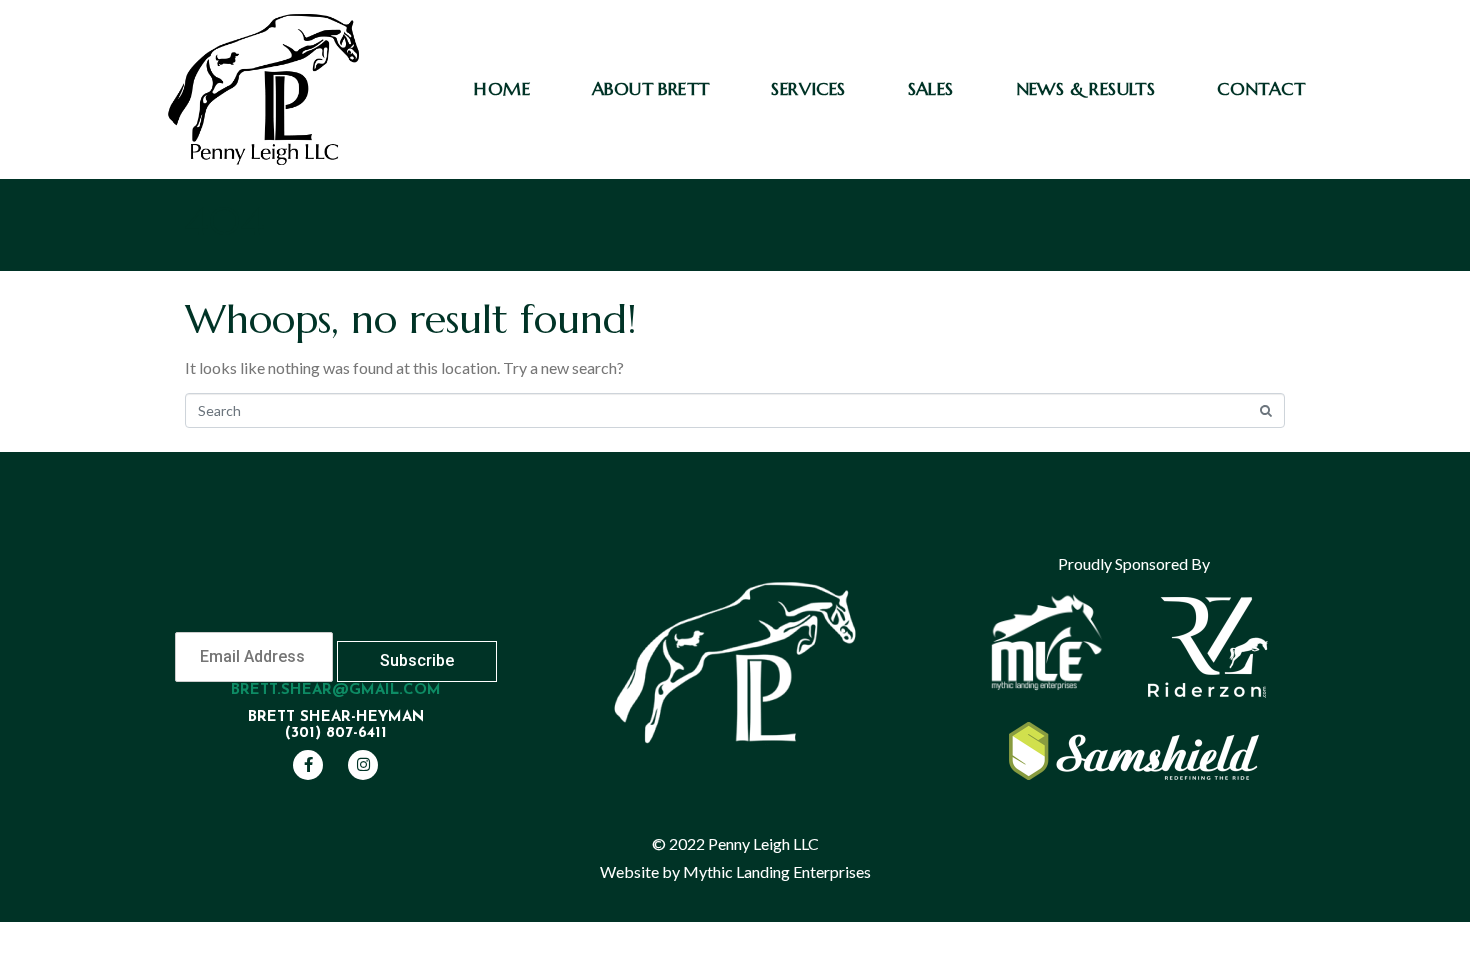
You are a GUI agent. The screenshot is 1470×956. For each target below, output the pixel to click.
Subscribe (417, 660)
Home (502, 88)
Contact (1261, 88)
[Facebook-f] (308, 765)
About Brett (650, 88)
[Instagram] (363, 765)
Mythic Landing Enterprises (777, 871)
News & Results (1086, 88)
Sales (931, 88)
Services (808, 88)
